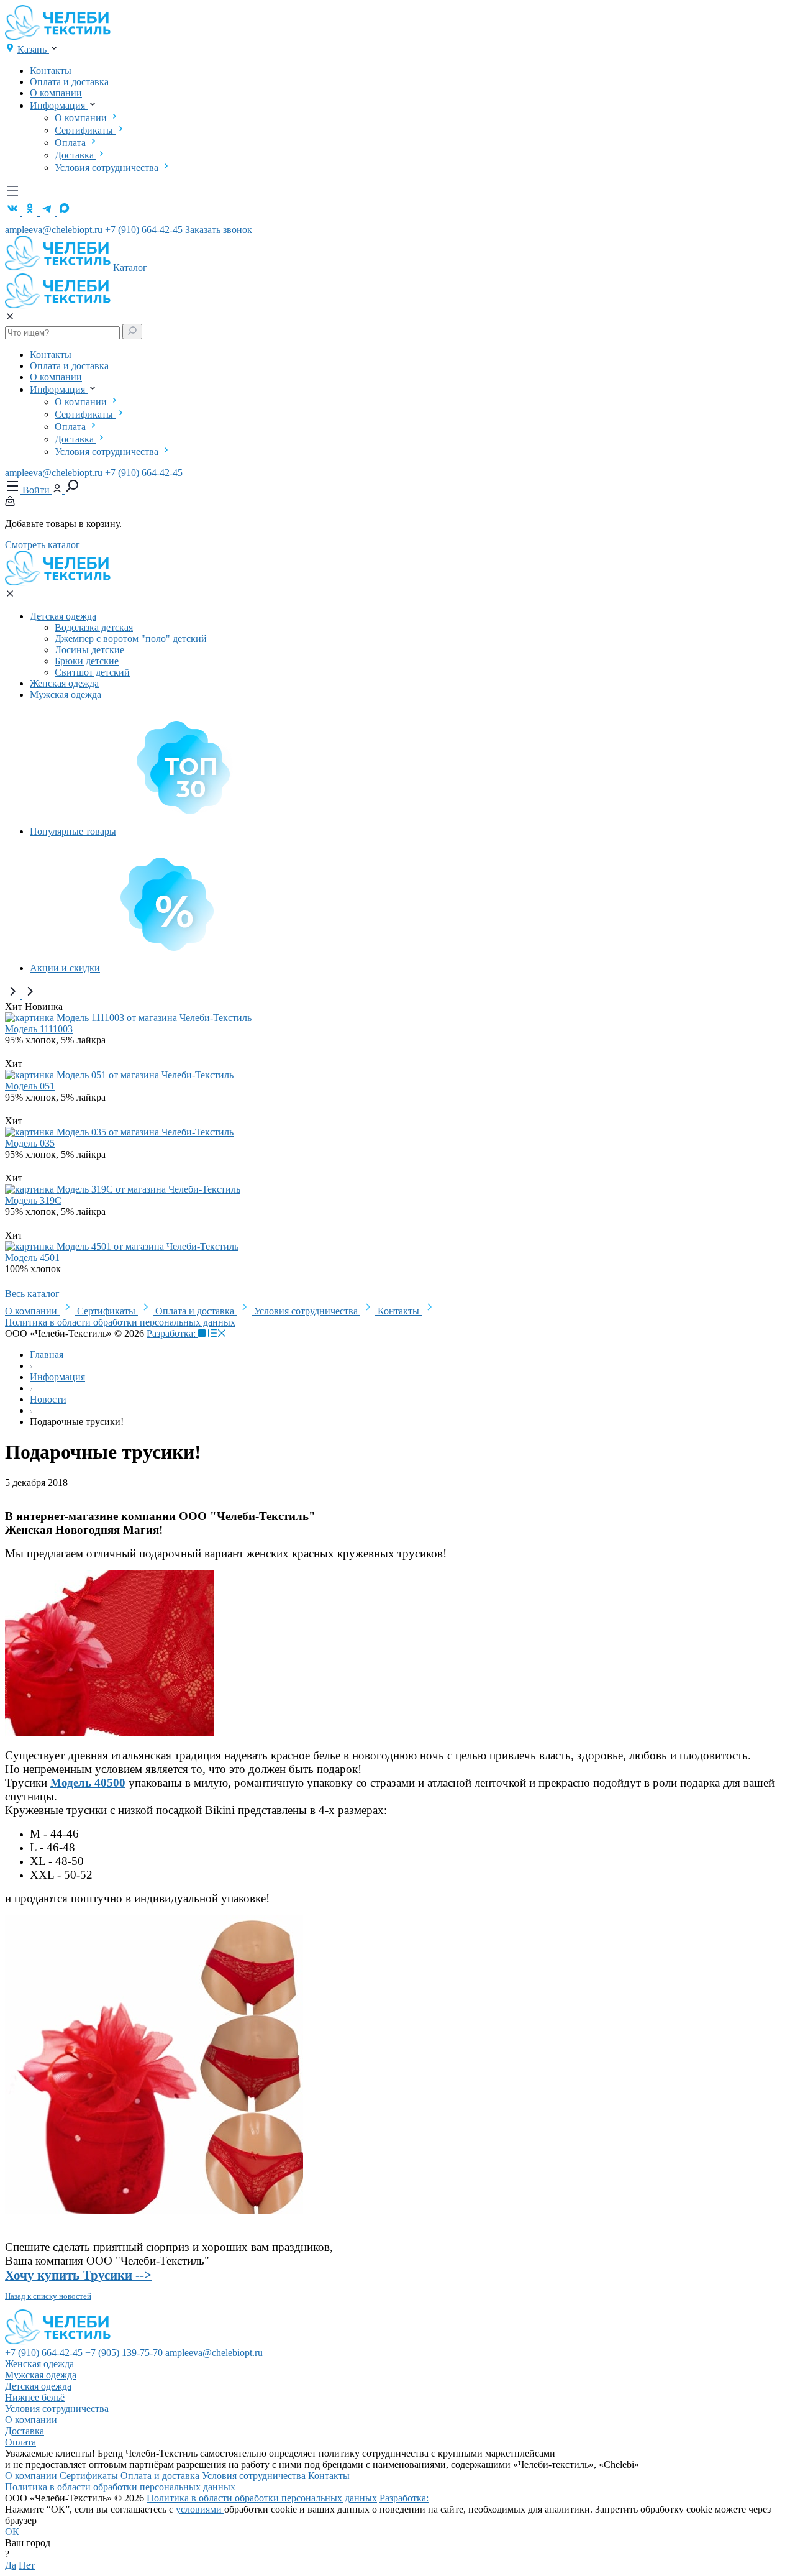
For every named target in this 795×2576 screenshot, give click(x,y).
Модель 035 (30, 1143)
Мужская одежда (66, 694)
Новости (48, 1399)
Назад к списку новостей (48, 2296)
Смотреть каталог (43, 545)
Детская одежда (63, 616)
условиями (200, 2509)
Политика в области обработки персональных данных (120, 1322)
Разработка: (172, 1333)
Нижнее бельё (35, 2397)
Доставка (75, 155)
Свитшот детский (92, 672)
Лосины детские (89, 650)
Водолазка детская (94, 627)
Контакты (51, 71)
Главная (47, 1354)
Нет (27, 2565)
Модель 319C (33, 1200)
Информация (59, 105)
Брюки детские (87, 661)
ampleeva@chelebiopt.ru (54, 230)
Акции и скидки (65, 968)
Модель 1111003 (39, 1029)
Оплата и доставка (69, 82)
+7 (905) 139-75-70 (124, 2353)
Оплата (71, 143)
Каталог (131, 268)
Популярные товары (73, 831)
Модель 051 (30, 1086)
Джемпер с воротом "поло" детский (131, 639)
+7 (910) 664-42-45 (144, 230)
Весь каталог (34, 1294)
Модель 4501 (32, 1258)
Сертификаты (85, 130)
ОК (12, 2532)
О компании (56, 93)
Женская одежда (64, 683)
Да (11, 2565)
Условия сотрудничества (108, 167)
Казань (33, 49)
